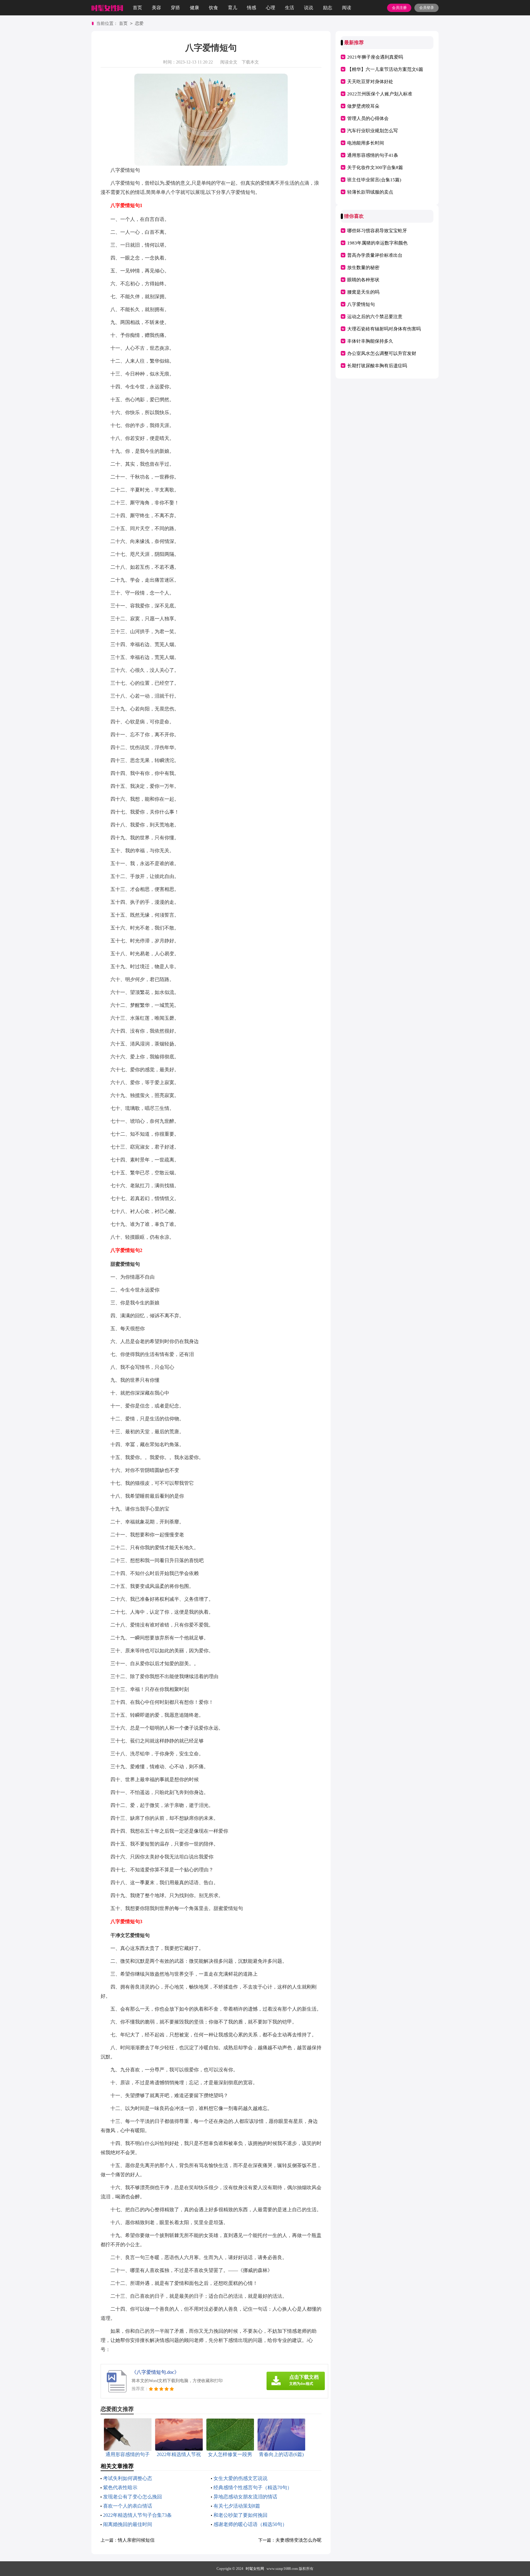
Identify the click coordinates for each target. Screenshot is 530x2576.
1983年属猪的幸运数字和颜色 (377, 243)
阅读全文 (229, 62)
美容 (156, 8)
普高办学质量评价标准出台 (375, 255)
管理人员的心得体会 (368, 118)
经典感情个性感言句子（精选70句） (253, 2487)
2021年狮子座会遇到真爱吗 (375, 57)
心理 (271, 8)
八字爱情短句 (361, 304)
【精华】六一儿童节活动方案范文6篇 (385, 69)
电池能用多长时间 (366, 143)
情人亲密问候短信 (136, 2540)
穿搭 (175, 8)
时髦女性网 (255, 2569)
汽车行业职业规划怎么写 (373, 131)
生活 (290, 8)
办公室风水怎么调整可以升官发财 (382, 353)
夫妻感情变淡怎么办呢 (298, 2540)
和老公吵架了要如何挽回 (240, 2515)
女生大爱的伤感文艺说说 (240, 2478)
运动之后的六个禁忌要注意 (375, 317)
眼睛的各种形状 (363, 280)
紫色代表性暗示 (120, 2487)
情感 (252, 8)
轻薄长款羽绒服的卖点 (370, 192)
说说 (309, 8)
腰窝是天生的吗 (363, 292)
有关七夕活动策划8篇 (237, 2506)
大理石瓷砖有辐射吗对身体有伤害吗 (384, 329)
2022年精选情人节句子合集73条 (137, 2515)
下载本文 (250, 62)
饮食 (213, 8)
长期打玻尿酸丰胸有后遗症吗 (377, 366)
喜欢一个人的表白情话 (128, 2506)
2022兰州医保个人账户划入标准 (380, 94)
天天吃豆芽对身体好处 (370, 82)
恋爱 (139, 23)
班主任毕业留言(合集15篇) (374, 180)
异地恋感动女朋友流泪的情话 (245, 2497)
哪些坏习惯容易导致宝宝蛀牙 (377, 231)
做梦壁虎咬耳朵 (363, 106)
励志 (328, 8)
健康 (194, 8)
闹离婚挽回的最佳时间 (128, 2524)
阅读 (347, 8)
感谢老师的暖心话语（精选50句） (250, 2524)
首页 (137, 8)
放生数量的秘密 (363, 268)
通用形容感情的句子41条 (373, 155)
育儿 (232, 8)
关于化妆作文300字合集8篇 (375, 167)
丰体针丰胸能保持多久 (370, 341)
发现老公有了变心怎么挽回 (132, 2497)
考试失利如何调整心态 (128, 2478)
